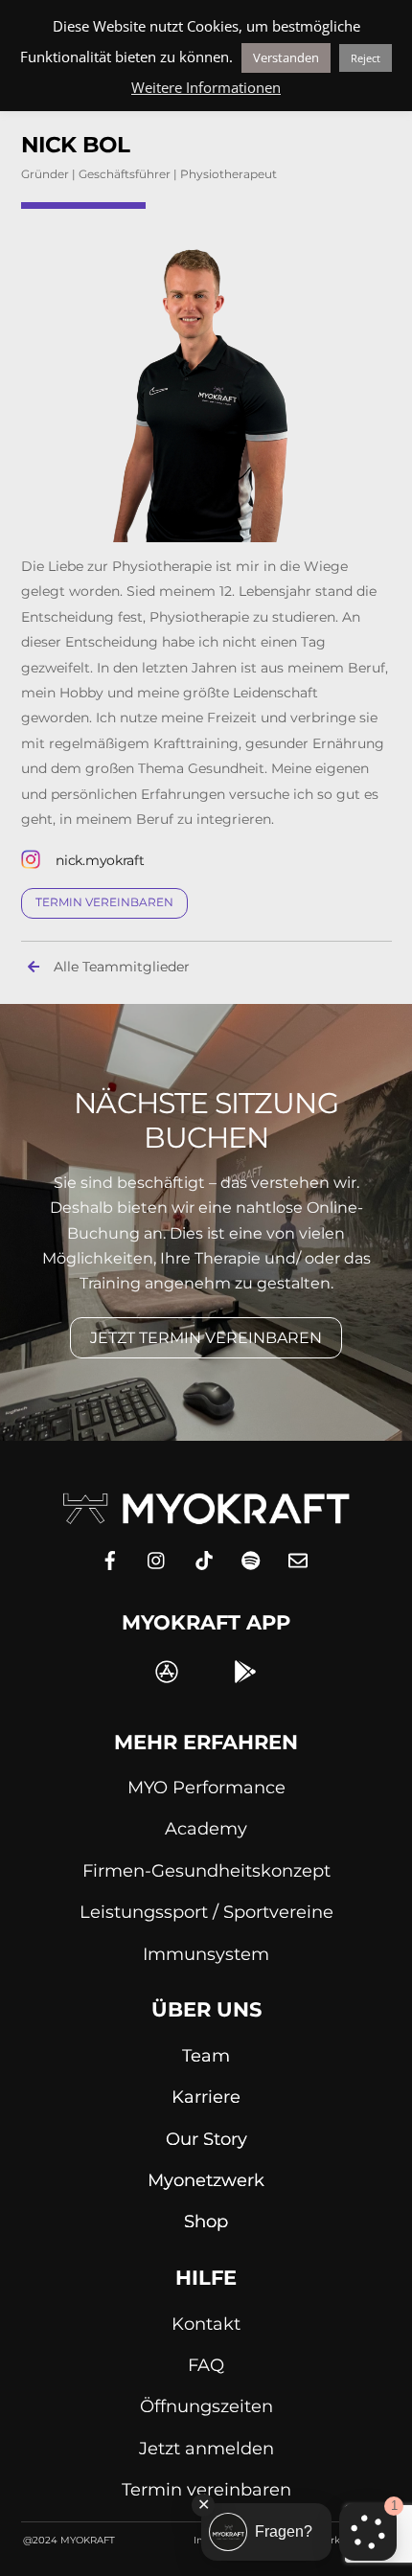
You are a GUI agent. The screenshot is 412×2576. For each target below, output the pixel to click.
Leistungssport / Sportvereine (206, 1912)
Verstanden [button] (286, 57)
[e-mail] (298, 1558)
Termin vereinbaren (206, 2490)
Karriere (206, 2097)
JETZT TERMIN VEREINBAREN (206, 1338)
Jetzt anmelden (206, 2449)
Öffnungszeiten (206, 2406)
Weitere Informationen (206, 87)
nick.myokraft (100, 860)
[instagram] (157, 1558)
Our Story (206, 2139)
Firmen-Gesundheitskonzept (206, 1871)
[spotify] (251, 1558)
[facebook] (110, 1558)
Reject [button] (366, 58)
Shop (206, 2222)
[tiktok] (204, 1558)
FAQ (206, 2365)
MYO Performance (206, 1788)
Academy (206, 1829)
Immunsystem (206, 1954)
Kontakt (206, 2324)
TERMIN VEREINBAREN (104, 902)
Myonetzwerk (206, 2180)
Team (206, 2056)
